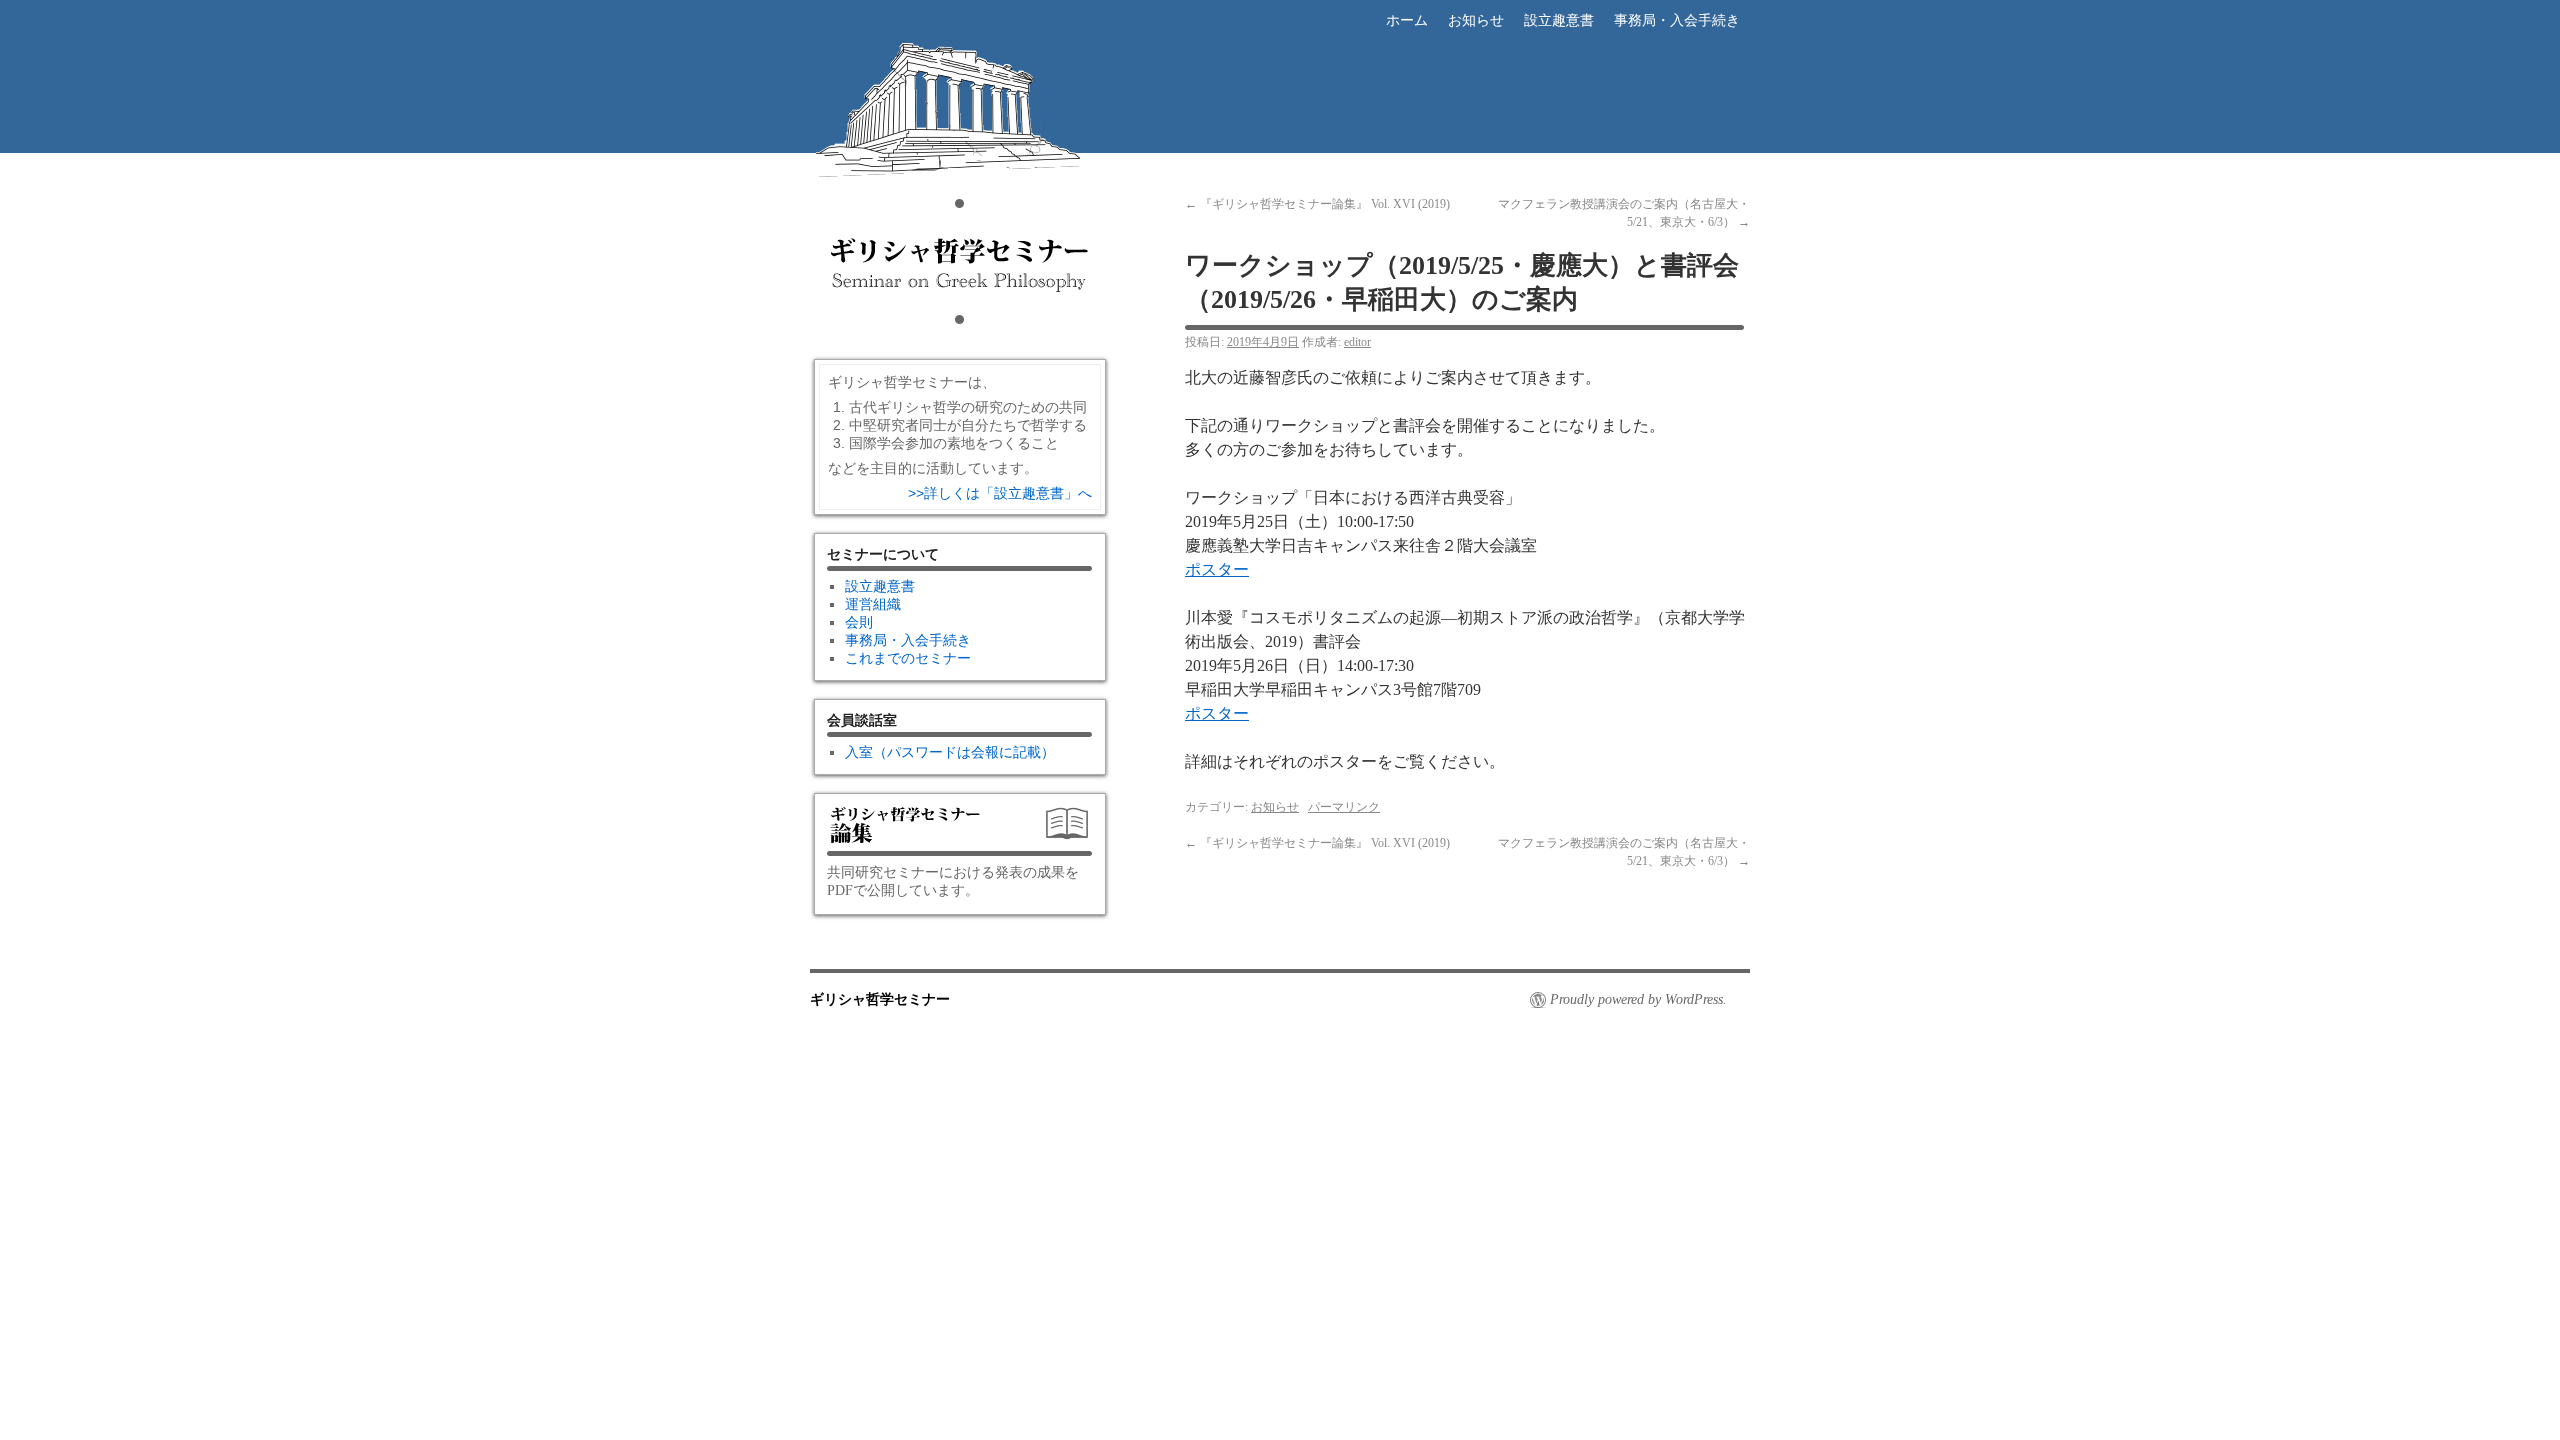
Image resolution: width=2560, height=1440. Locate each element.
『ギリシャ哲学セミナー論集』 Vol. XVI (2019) (1317, 204)
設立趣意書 (1559, 20)
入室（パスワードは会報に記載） (950, 752)
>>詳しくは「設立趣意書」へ (1000, 493)
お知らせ (1476, 20)
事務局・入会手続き (1677, 20)
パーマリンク (1344, 807)
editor (1357, 342)
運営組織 (873, 604)
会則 (859, 622)
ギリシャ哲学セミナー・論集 (960, 831)
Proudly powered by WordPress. (1638, 999)
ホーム (1407, 20)
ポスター (1217, 569)
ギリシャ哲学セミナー (960, 176)
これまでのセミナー (908, 658)
